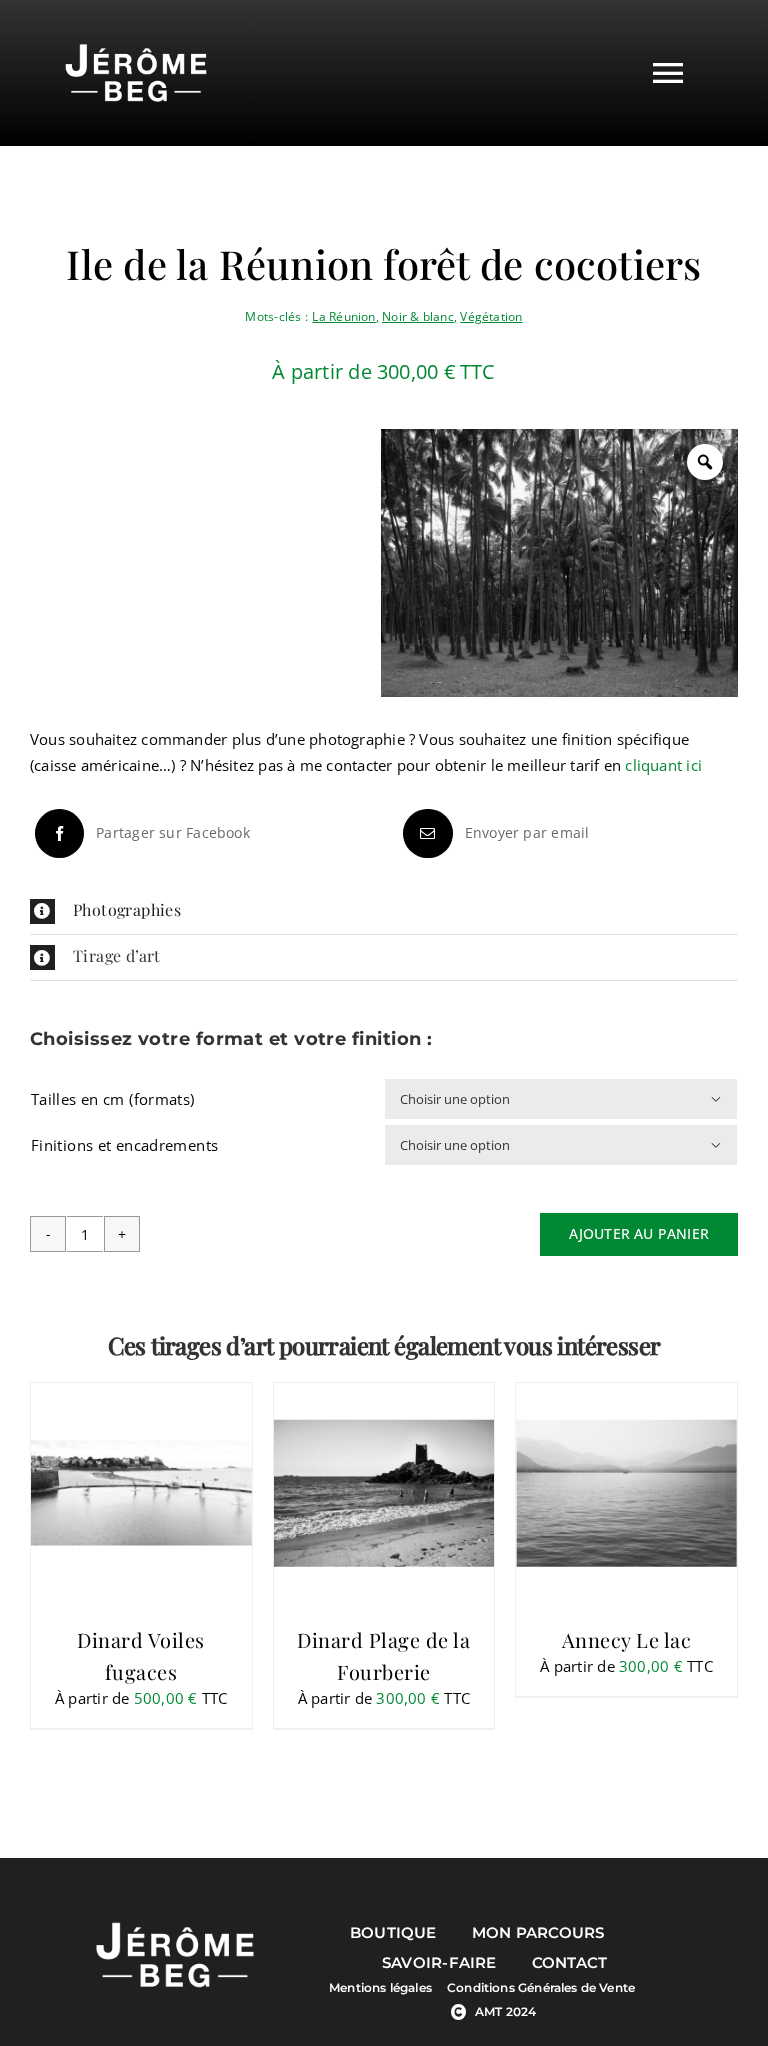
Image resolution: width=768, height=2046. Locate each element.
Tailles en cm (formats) (113, 1099)
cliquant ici (663, 765)
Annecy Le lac (627, 1639)
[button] (384, 911)
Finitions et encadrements (124, 1145)
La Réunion (343, 316)
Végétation (491, 316)
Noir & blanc (418, 316)
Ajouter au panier (639, 1233)
